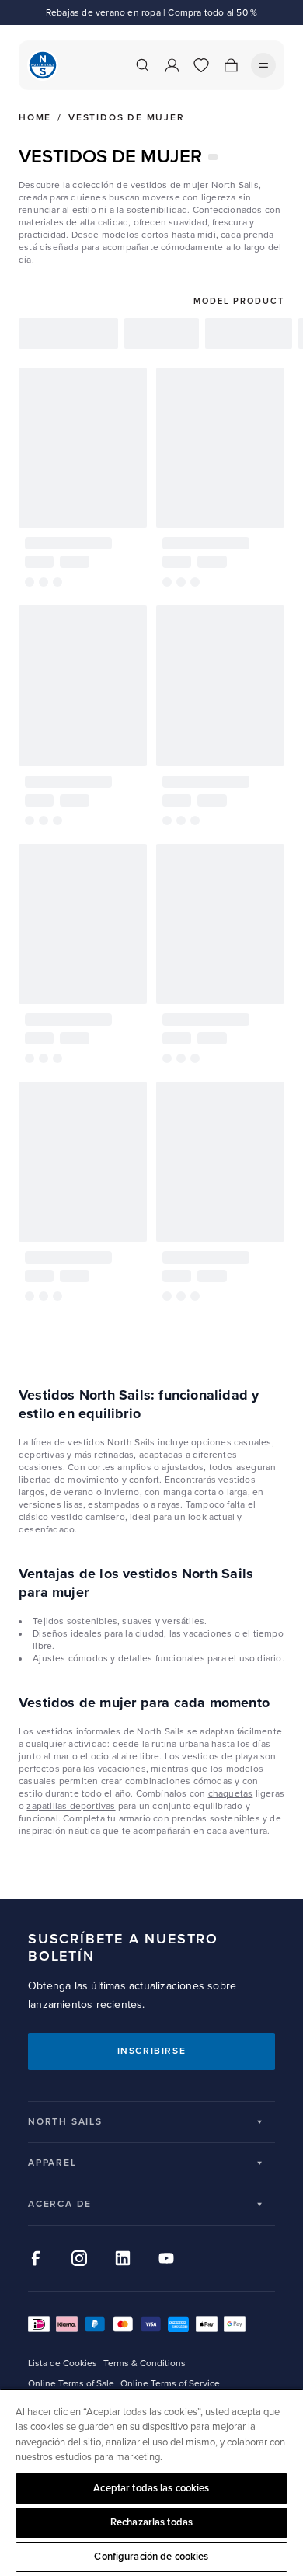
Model (212, 301)
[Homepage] (43, 65)
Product (259, 301)
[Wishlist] (201, 65)
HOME (35, 118)
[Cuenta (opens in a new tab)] (172, 65)
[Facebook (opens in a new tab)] (36, 2258)
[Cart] (231, 65)
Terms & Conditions (145, 2363)
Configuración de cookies (151, 2557)
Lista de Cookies (63, 2363)
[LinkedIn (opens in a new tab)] (123, 2258)
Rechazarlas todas (151, 2522)
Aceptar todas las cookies (151, 2488)
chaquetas (231, 1794)
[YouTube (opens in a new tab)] (166, 2258)
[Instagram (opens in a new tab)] (79, 2258)
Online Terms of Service (170, 2384)
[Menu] (263, 65)
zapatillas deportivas (71, 1806)
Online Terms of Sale (71, 2384)
